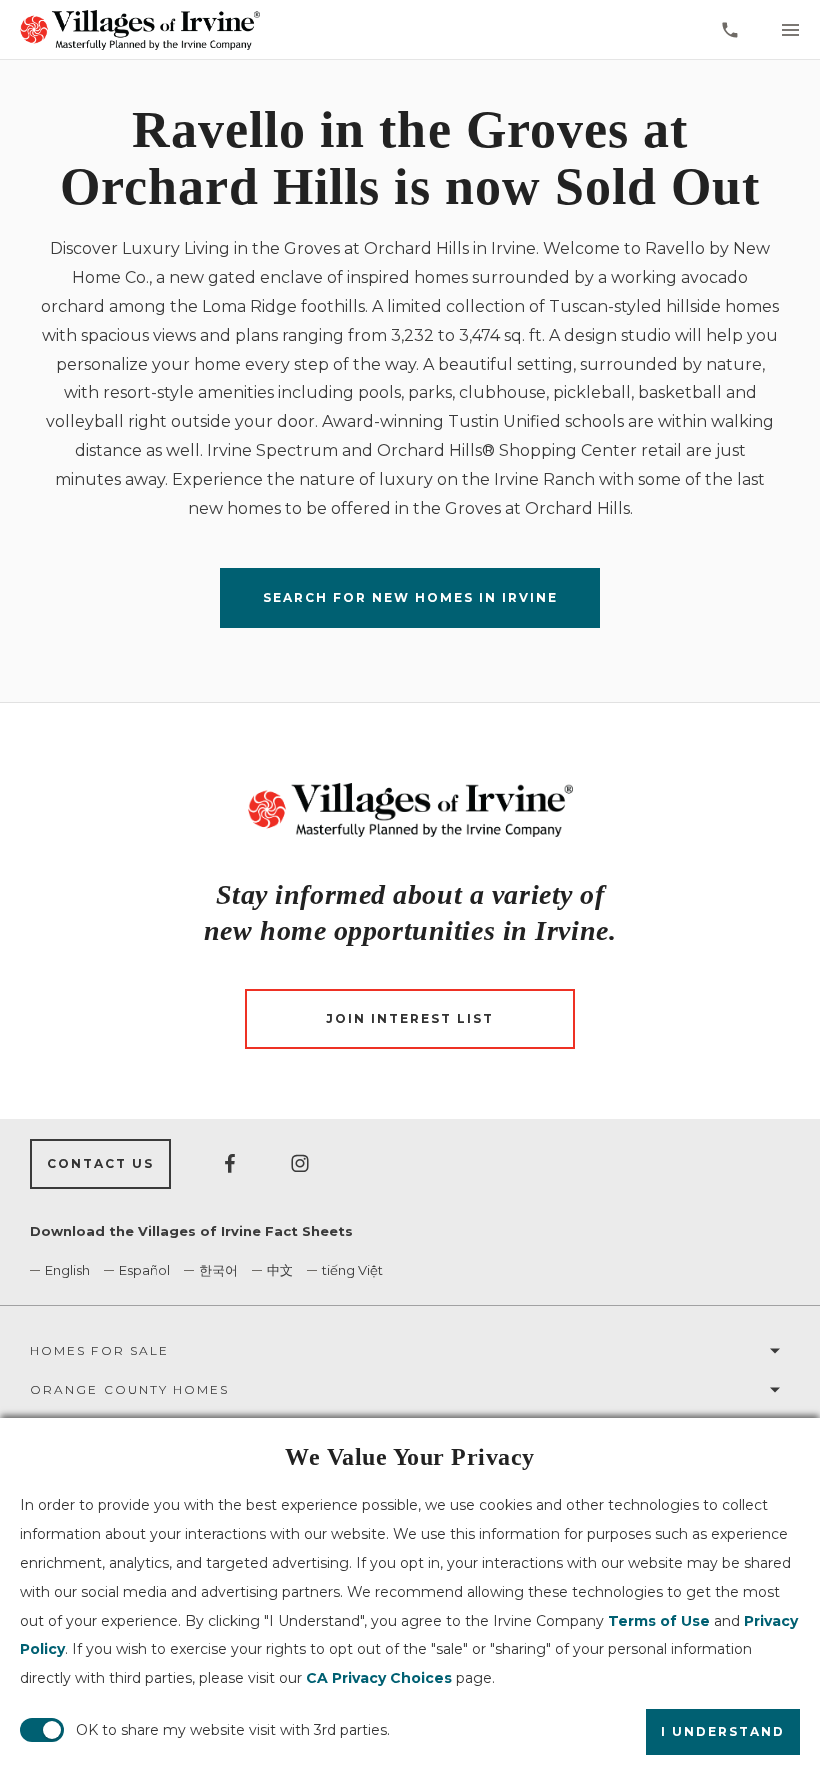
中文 (280, 1270)
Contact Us (100, 1163)
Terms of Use (659, 1621)
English (67, 1270)
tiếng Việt (352, 1270)
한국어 (218, 1270)
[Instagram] (300, 1164)
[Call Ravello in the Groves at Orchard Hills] (730, 30)
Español (144, 1270)
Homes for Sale (99, 1350)
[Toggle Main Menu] (790, 30)
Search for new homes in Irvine (410, 597)
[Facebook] (230, 1164)
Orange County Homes (130, 1389)
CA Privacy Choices (379, 1678)
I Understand (723, 1731)
